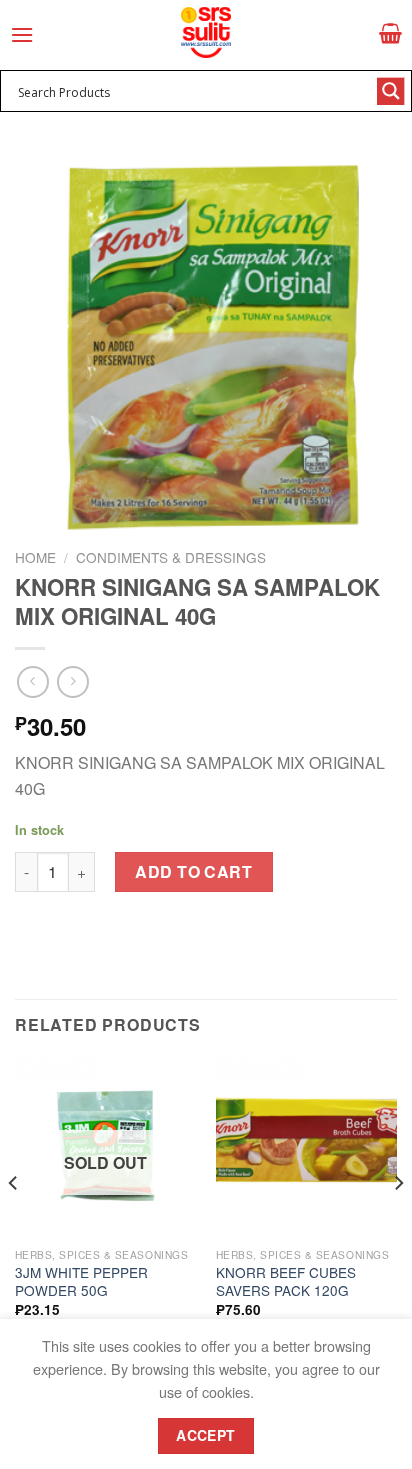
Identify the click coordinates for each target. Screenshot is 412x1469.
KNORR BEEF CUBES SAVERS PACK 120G (286, 1281)
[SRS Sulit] (206, 32)
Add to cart (193, 871)
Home (35, 557)
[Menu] (22, 34)
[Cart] (390, 33)
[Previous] (14, 1223)
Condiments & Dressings (171, 557)
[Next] (398, 1223)
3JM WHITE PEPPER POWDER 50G (81, 1281)
